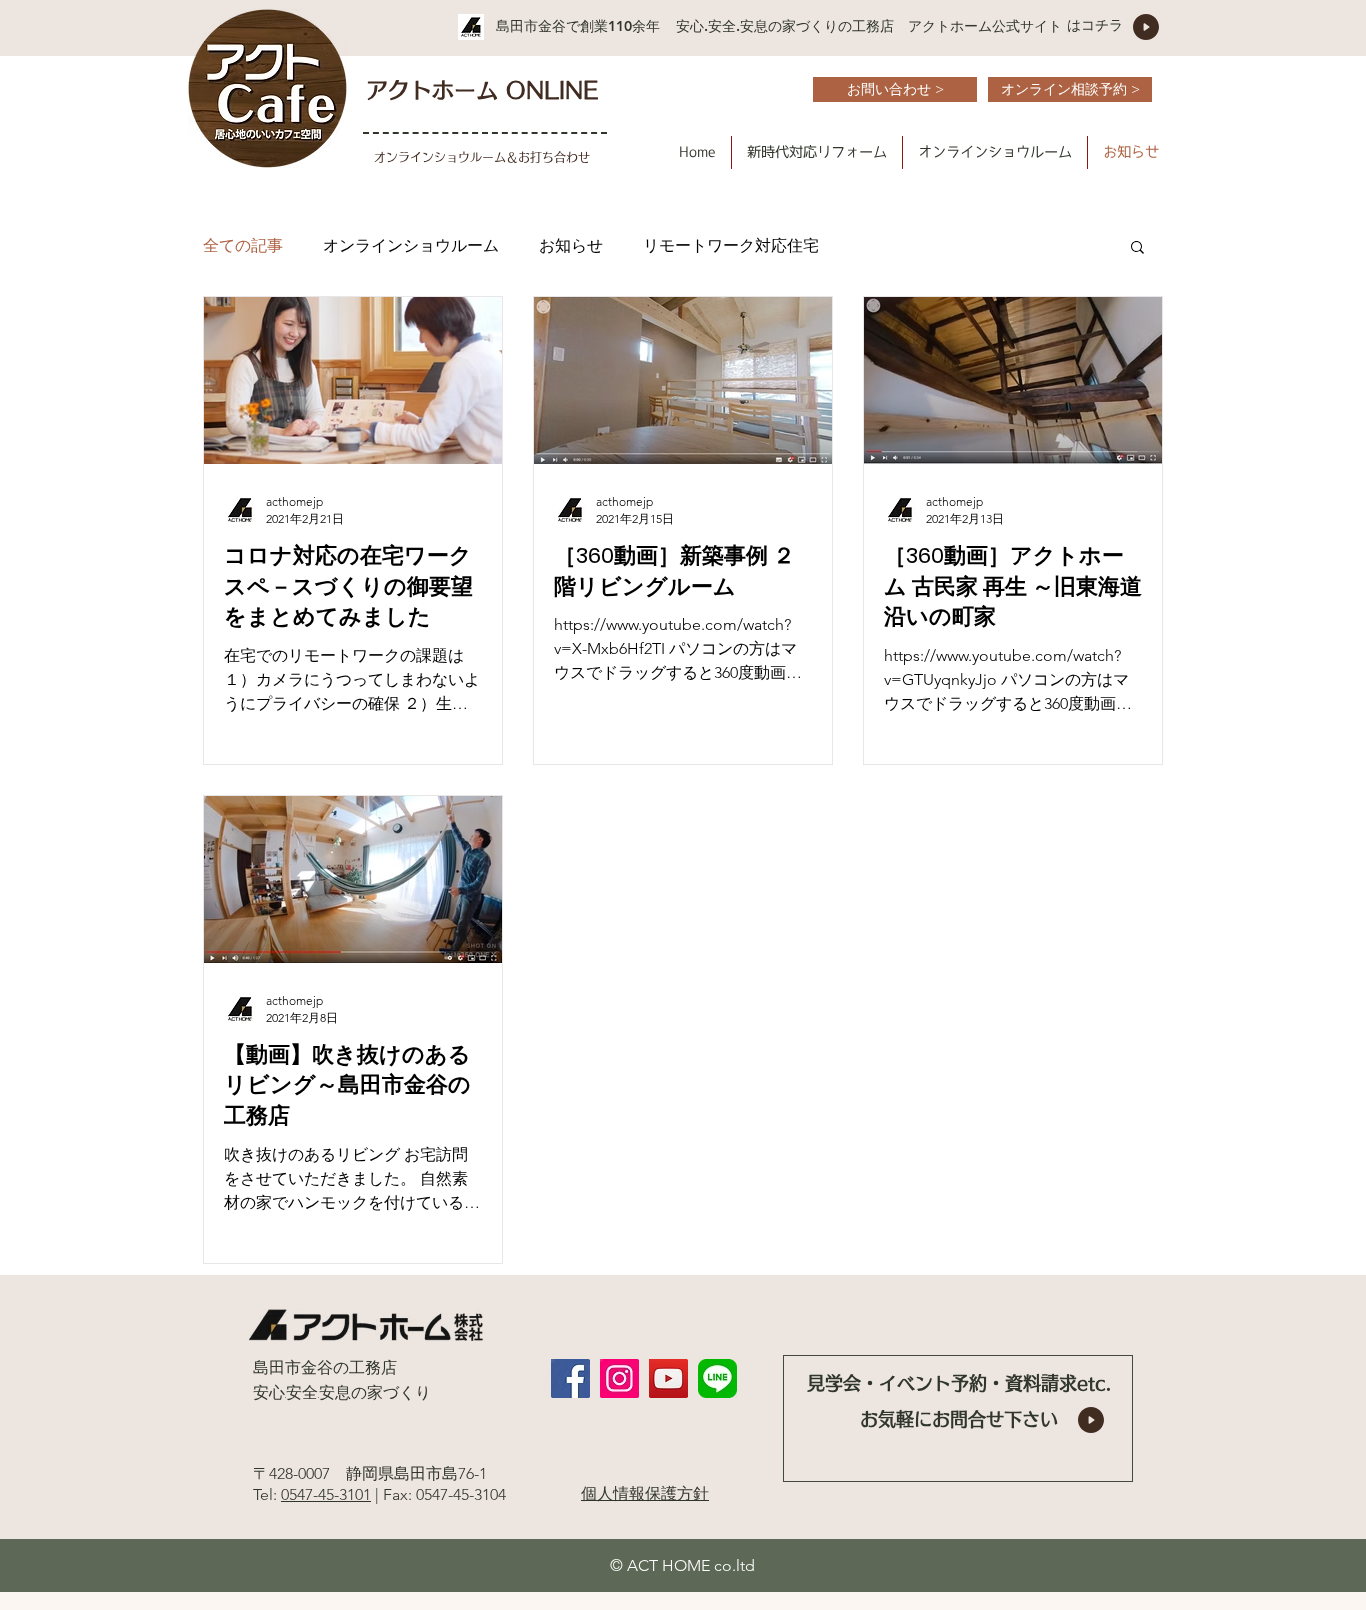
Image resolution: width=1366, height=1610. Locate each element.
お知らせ (571, 245)
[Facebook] (570, 1378)
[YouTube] (668, 1378)
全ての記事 (243, 245)
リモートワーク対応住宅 (731, 245)
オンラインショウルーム (411, 245)
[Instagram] (619, 1378)
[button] (817, 152)
